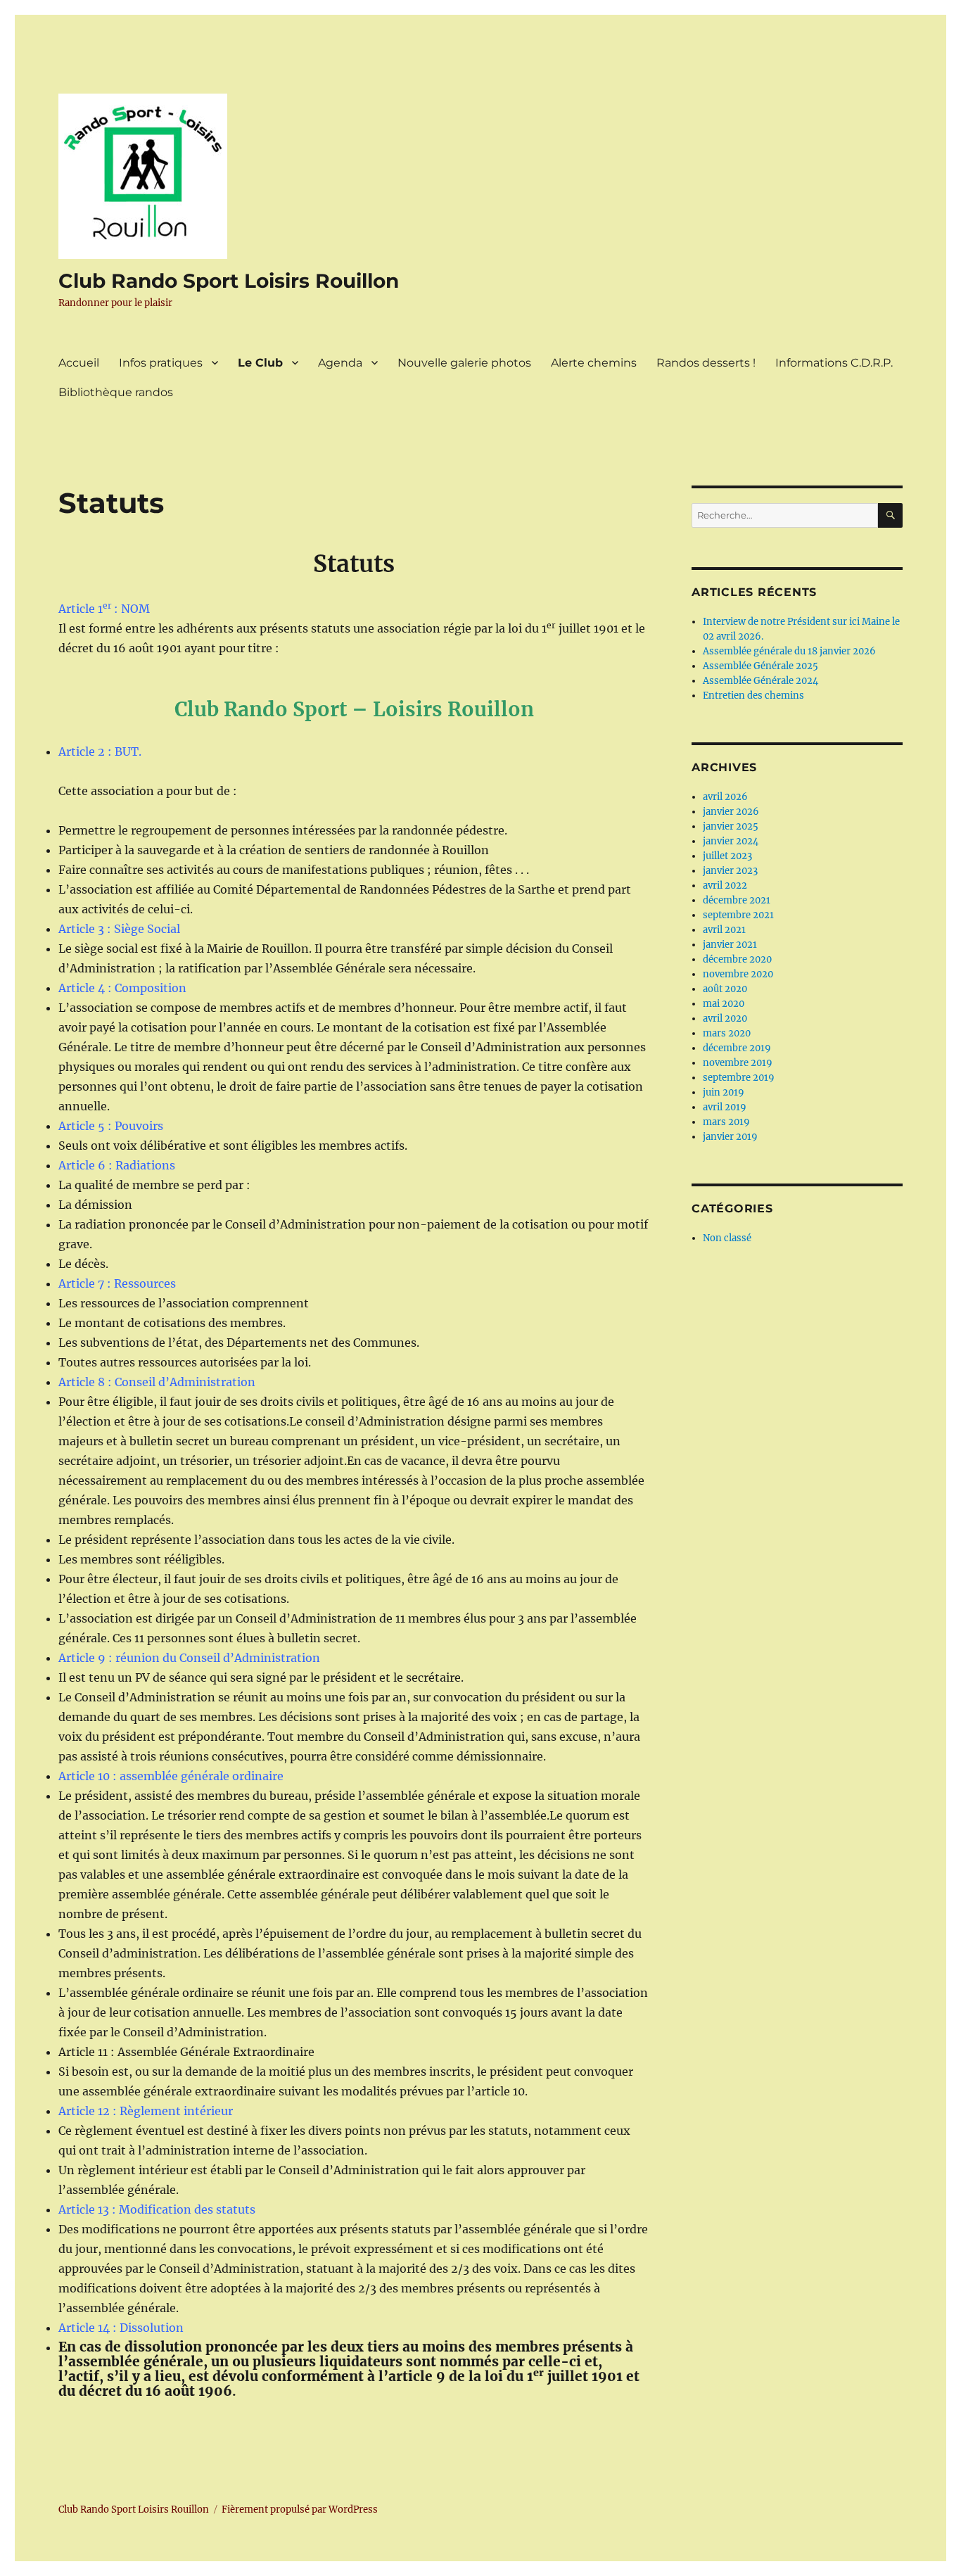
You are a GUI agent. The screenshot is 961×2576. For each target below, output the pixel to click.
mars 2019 (726, 1122)
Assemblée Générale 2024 (760, 681)
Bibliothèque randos (116, 392)
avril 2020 (725, 1019)
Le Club (260, 363)
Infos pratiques (161, 363)
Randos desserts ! (706, 363)
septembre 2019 (739, 1078)
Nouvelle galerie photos (464, 363)
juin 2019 (724, 1092)
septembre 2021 (738, 915)
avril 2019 (725, 1107)
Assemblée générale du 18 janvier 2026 (789, 651)
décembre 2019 (737, 1048)
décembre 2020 (737, 959)
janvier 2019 (730, 1137)
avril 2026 (725, 797)
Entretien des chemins (753, 696)
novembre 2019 (738, 1063)
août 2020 (725, 989)
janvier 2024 (731, 841)
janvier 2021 (730, 945)
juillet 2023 (727, 856)
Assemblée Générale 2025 (760, 666)
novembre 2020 (738, 974)
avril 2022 (725, 886)
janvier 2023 (730, 871)
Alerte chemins (594, 363)
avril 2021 (724, 930)
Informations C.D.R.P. (834, 363)
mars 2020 (727, 1033)
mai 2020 (724, 1004)
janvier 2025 (731, 826)
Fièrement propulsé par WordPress (300, 2510)
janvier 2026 (731, 812)
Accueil (79, 363)
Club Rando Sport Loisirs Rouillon (229, 281)
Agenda (340, 363)
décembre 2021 (737, 900)
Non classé (727, 1238)
